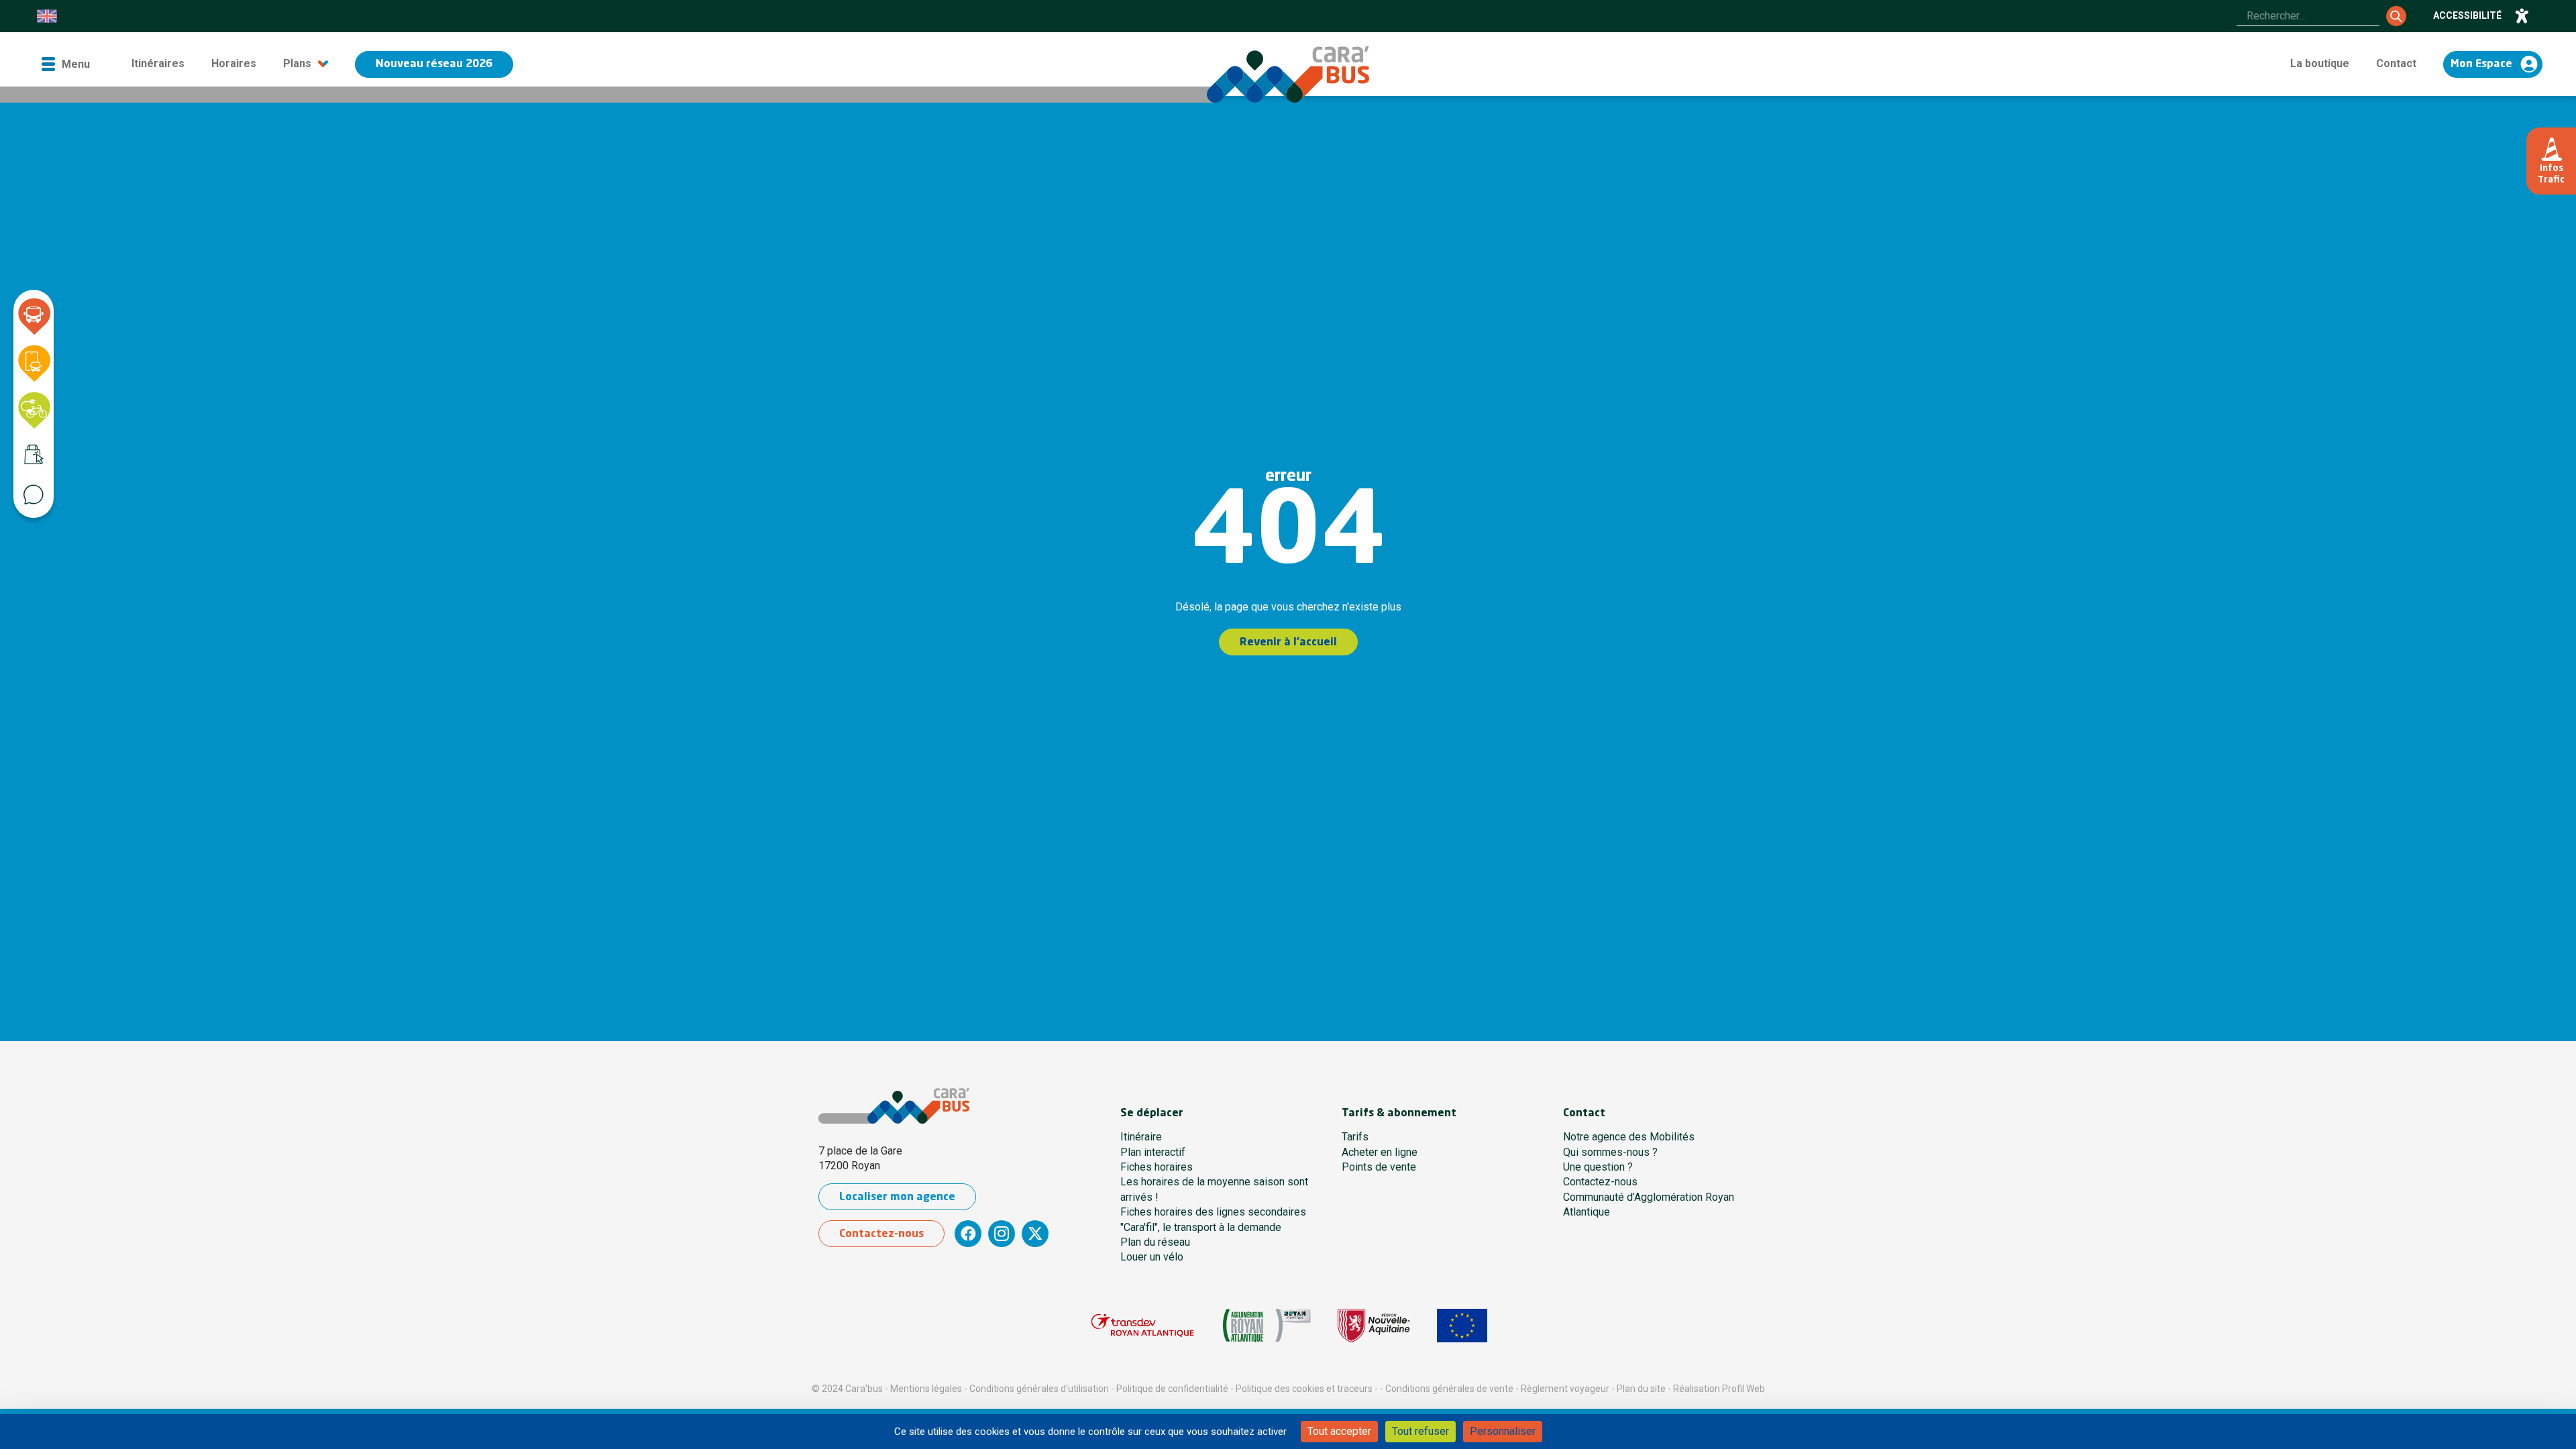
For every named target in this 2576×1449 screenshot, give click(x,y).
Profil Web (1743, 1389)
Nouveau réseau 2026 (434, 64)
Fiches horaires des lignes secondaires (1213, 1212)
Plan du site (1641, 1389)
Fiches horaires (1157, 1167)
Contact (2396, 63)
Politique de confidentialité (1172, 1389)
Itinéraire (1141, 1137)
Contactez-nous (881, 1234)
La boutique (2320, 63)
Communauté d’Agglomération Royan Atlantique (1649, 1204)
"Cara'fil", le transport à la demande (1201, 1227)
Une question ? (1598, 1167)
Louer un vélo (1152, 1257)
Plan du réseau (1155, 1242)
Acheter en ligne (1380, 1152)
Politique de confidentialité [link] (1619, 1431)
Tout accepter (1339, 1431)
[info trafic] (2551, 161)
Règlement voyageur (1565, 1389)
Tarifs (1355, 1137)
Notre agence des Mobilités (1629, 1137)
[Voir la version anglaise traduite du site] (47, 16)
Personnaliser (1503, 1431)
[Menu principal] (65, 64)
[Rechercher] (2396, 16)
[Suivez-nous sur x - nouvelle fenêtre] (1035, 1234)
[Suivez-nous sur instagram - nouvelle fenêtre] (1002, 1234)
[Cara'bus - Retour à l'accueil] (1288, 74)
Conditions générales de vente (1449, 1389)
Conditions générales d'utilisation (1039, 1389)
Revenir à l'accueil (1288, 643)
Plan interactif (1153, 1152)
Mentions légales (926, 1389)
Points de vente (1379, 1167)
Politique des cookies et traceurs (1304, 1389)
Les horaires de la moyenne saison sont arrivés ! (1214, 1189)
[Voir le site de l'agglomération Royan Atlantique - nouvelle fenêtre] (1267, 1326)
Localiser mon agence (897, 1197)
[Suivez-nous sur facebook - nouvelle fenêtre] (968, 1234)
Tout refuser (1420, 1431)
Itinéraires (158, 63)
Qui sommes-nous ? (1610, 1152)
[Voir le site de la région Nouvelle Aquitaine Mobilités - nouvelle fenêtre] (1374, 1326)
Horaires (234, 63)
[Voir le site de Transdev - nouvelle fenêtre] (1142, 1326)
